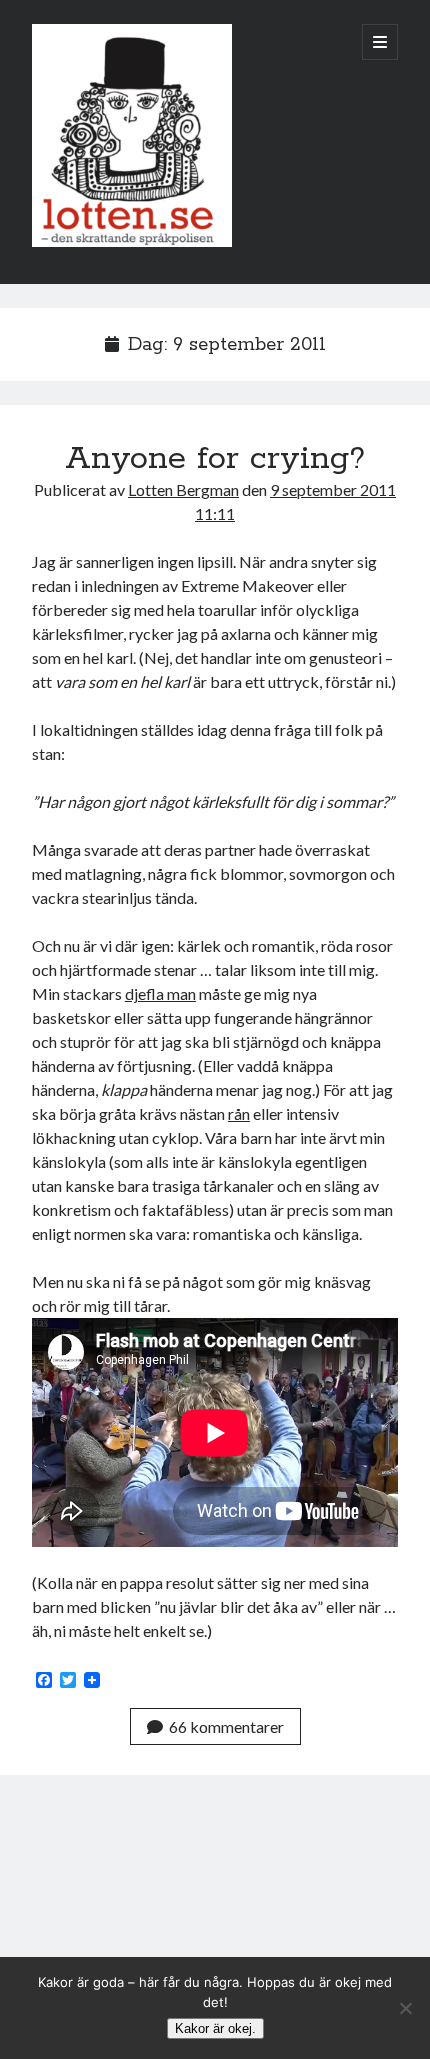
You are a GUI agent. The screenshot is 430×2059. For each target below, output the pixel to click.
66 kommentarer (226, 1726)
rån (239, 1113)
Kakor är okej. (215, 2028)
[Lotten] (132, 242)
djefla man (160, 993)
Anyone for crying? (215, 459)
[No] (405, 2008)
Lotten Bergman (183, 489)
